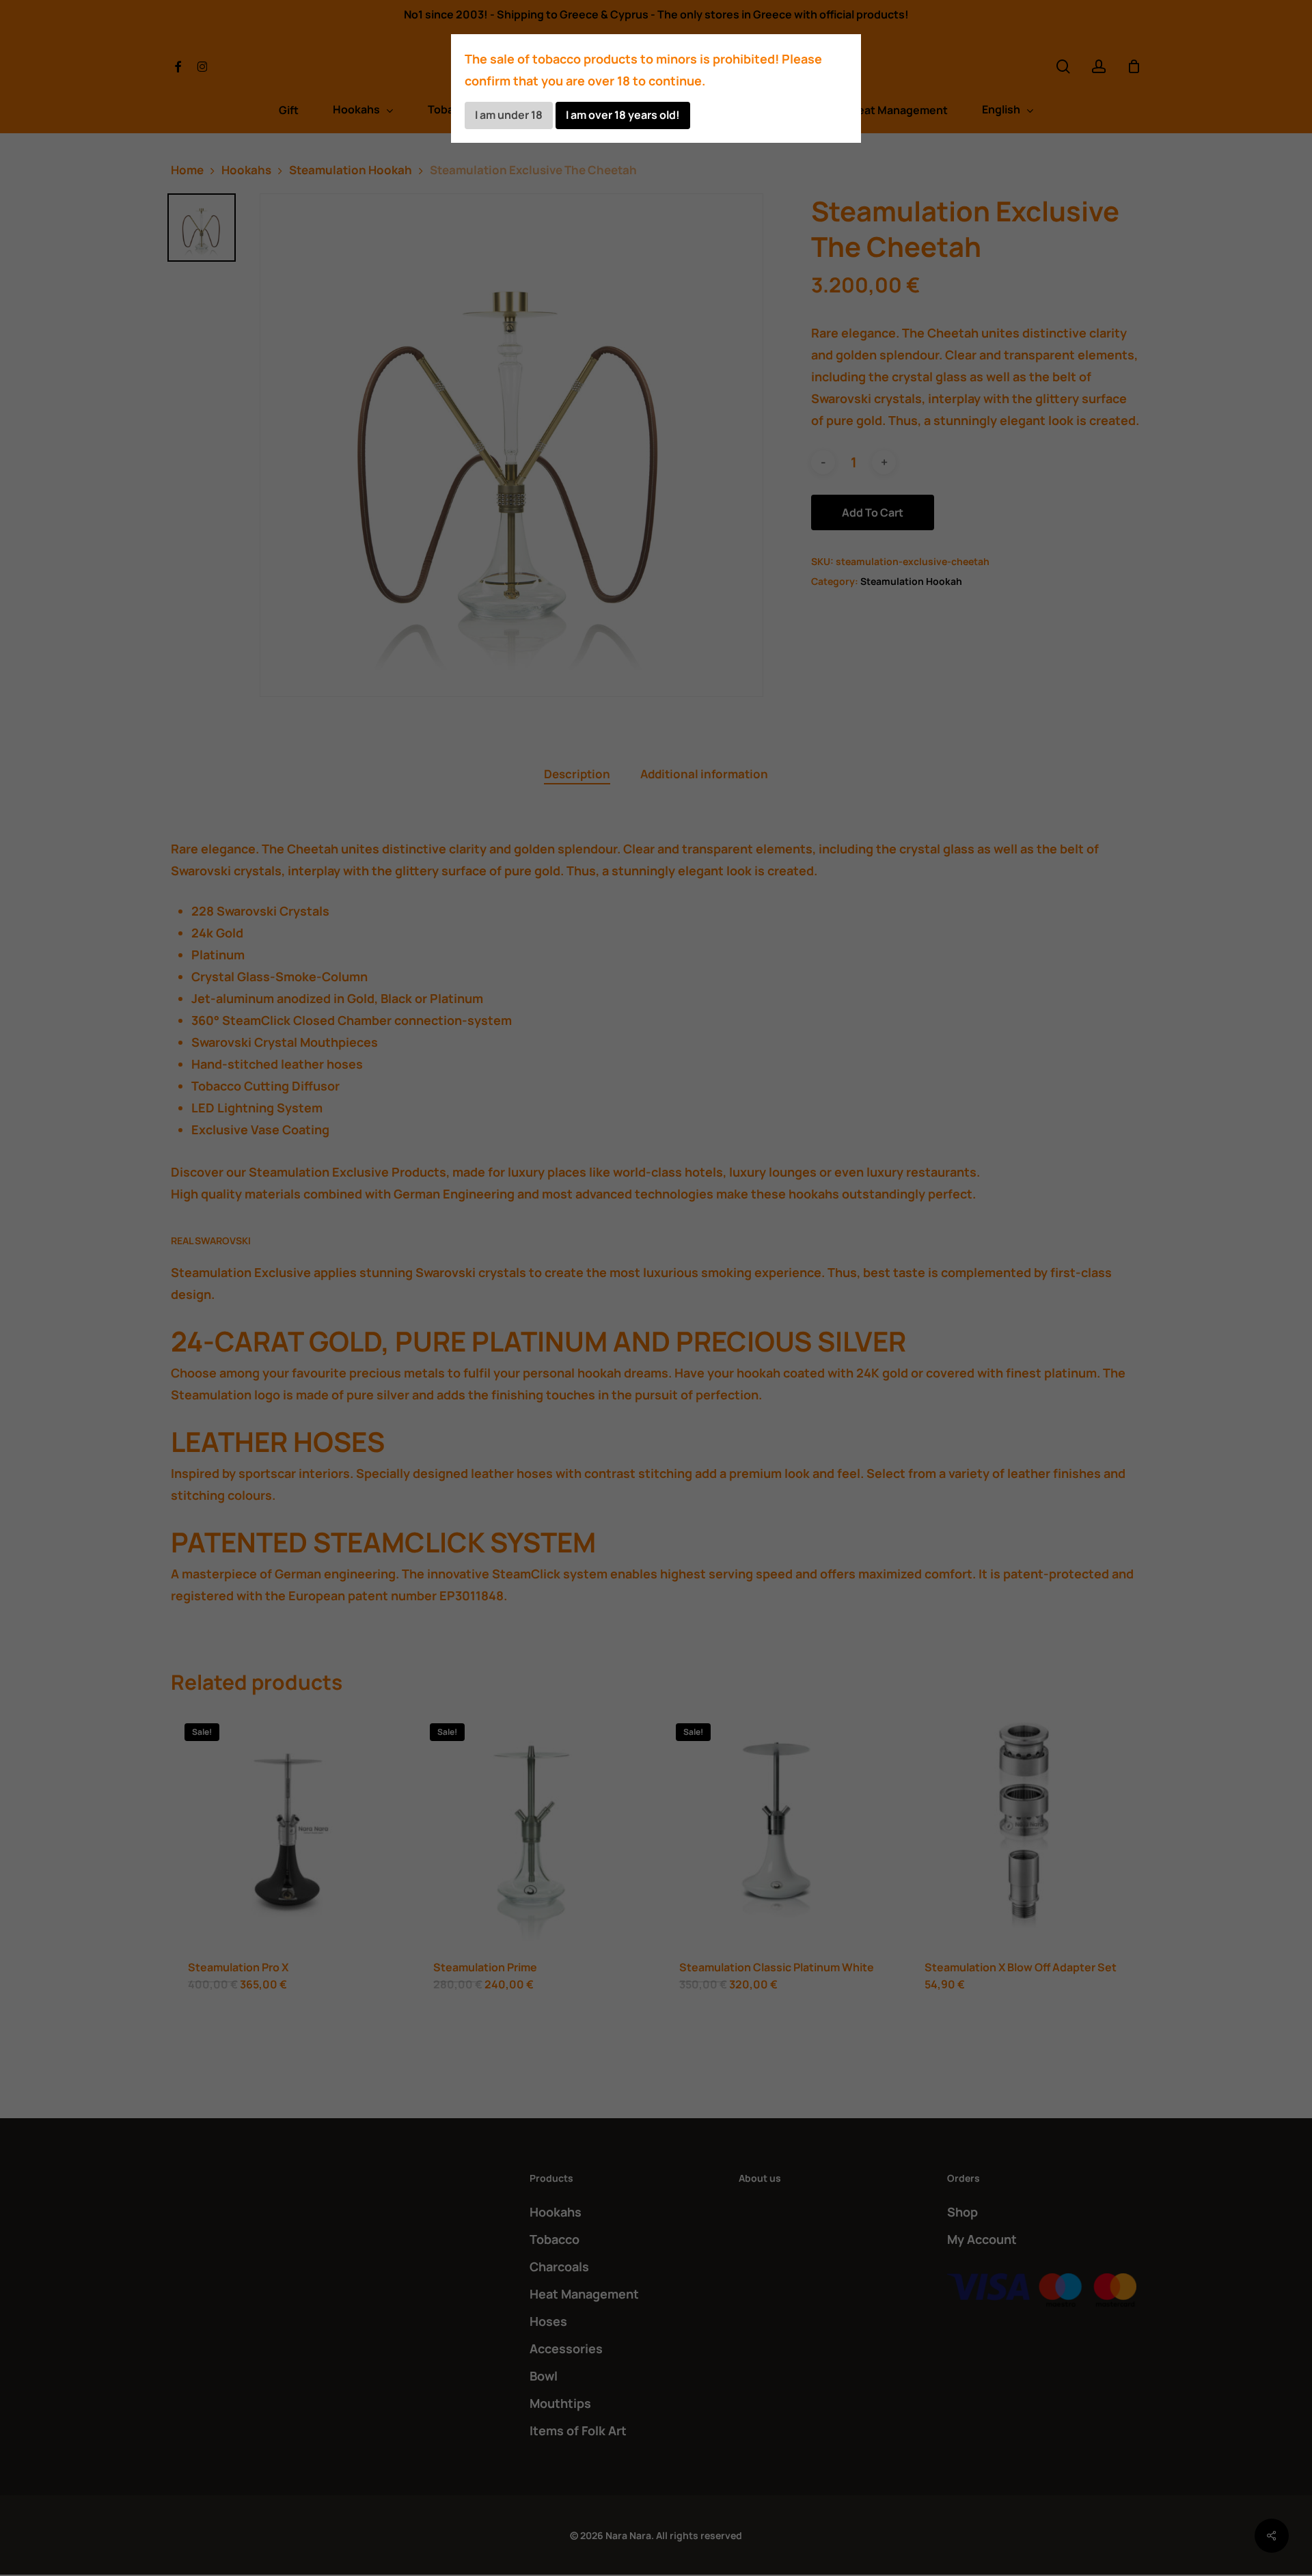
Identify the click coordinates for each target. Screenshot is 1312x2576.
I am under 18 (509, 115)
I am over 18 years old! (623, 115)
